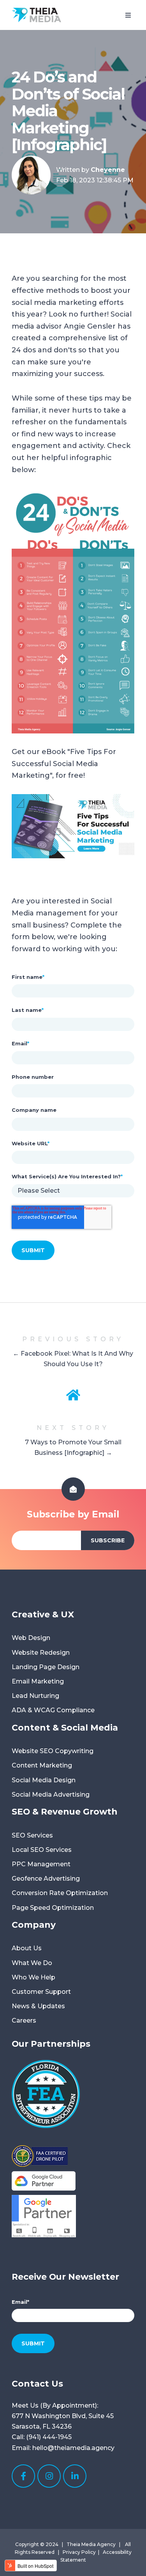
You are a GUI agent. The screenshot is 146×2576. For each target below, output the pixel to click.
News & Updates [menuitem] (38, 2006)
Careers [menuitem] (24, 2020)
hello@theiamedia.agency (73, 2448)
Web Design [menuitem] (31, 1638)
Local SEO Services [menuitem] (42, 1850)
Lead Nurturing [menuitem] (35, 1696)
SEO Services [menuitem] (32, 1835)
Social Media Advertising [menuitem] (51, 1795)
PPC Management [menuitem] (41, 1864)
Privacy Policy (79, 2552)
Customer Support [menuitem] (41, 1992)
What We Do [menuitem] (32, 1963)
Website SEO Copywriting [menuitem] (53, 1751)
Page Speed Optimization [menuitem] (53, 1908)
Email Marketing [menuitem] (38, 1681)
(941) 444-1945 (49, 2437)
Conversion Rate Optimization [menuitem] (60, 1893)
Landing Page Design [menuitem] (46, 1667)
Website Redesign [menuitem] (41, 1653)
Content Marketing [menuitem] (42, 1765)
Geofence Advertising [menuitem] (46, 1879)
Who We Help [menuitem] (33, 1977)
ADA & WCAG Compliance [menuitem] (53, 1710)
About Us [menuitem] (27, 1948)
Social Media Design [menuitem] (44, 1780)
